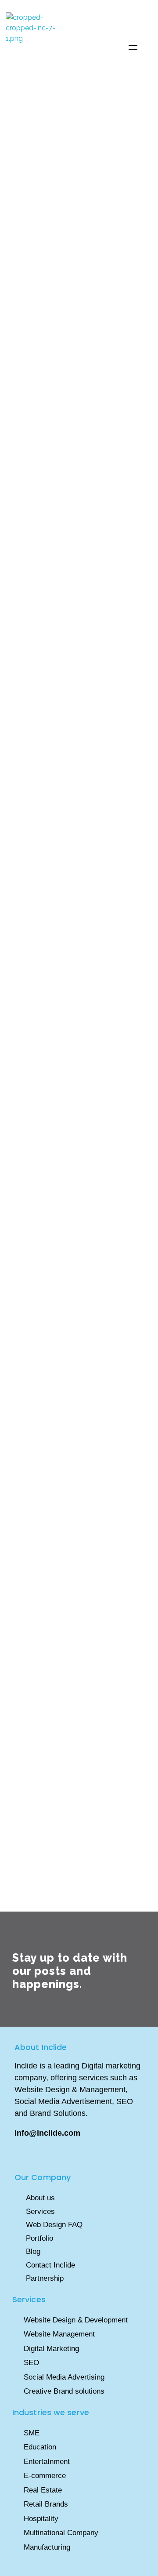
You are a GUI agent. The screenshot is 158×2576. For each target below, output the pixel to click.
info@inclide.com (48, 2133)
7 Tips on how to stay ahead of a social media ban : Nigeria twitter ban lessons (75, 676)
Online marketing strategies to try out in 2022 (79, 289)
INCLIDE (68, 249)
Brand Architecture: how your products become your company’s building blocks (77, 1049)
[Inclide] (39, 45)
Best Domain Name (75, 1765)
